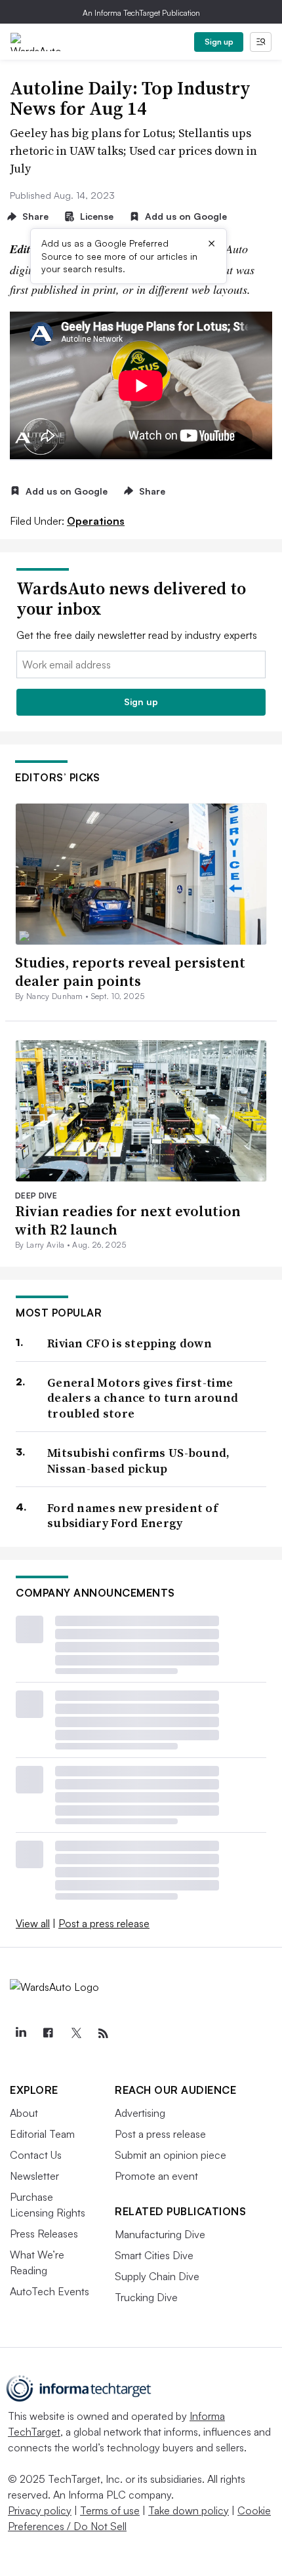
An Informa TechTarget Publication (141, 13)
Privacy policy (40, 2510)
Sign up (219, 42)
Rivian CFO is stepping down (130, 1343)
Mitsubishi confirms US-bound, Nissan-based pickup (139, 1461)
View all (33, 1923)
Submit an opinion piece (171, 2155)
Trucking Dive (146, 2297)
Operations (96, 521)
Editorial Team (42, 2134)
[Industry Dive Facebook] (48, 2034)
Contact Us (36, 2155)
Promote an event (156, 2176)
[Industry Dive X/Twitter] (75, 2034)
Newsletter (34, 2176)
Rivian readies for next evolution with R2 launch (128, 1220)
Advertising (140, 2113)
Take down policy (189, 2510)
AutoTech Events (50, 2291)
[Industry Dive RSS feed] (103, 2034)
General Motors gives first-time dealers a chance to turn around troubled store (143, 1398)
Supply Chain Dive (157, 2276)
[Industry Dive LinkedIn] (20, 2034)
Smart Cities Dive (154, 2255)
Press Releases (44, 2234)
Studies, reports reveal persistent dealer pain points (130, 972)
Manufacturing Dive (160, 2234)
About (24, 2113)
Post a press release (104, 1923)
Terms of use (110, 2510)
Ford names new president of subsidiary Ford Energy (132, 1516)
